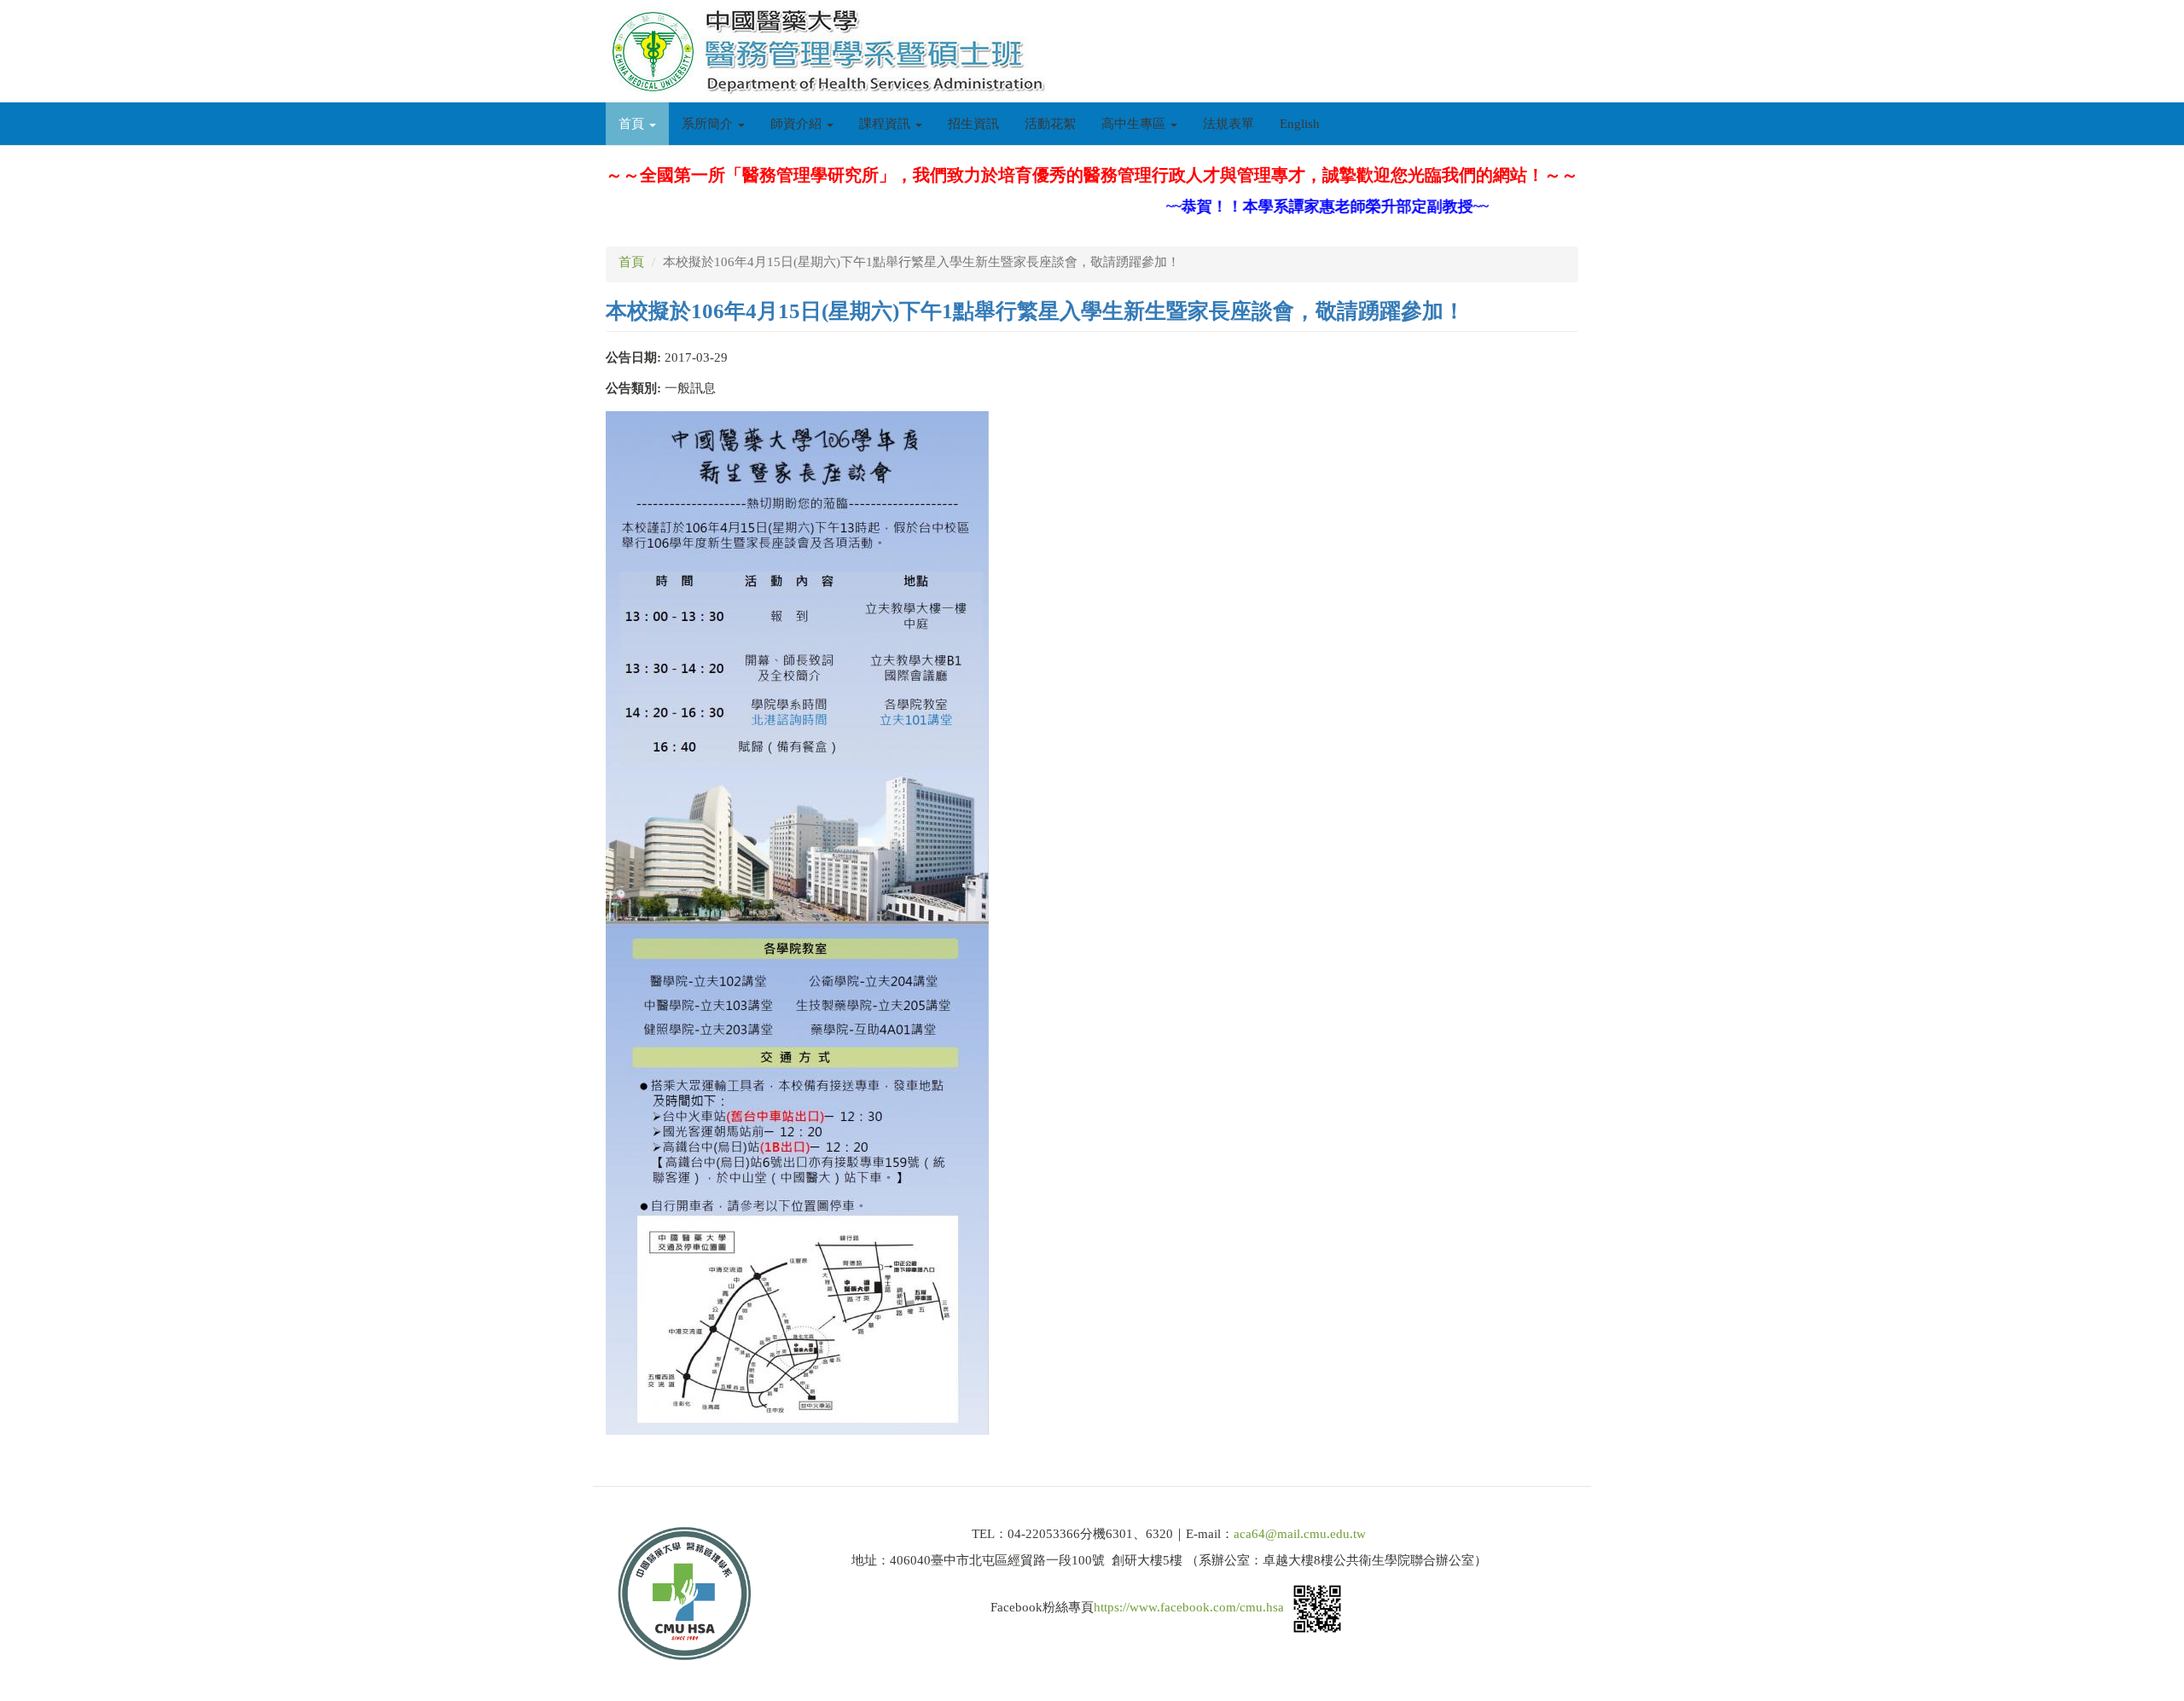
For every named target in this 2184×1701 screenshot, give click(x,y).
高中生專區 (1135, 124)
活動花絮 (1050, 124)
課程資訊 (886, 124)
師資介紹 (798, 124)
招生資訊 (973, 124)
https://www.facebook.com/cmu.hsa (1189, 1607)
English (1300, 124)
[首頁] (832, 51)
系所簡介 (709, 124)
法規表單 (1228, 124)
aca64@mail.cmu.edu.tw (1300, 1534)
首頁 (633, 124)
